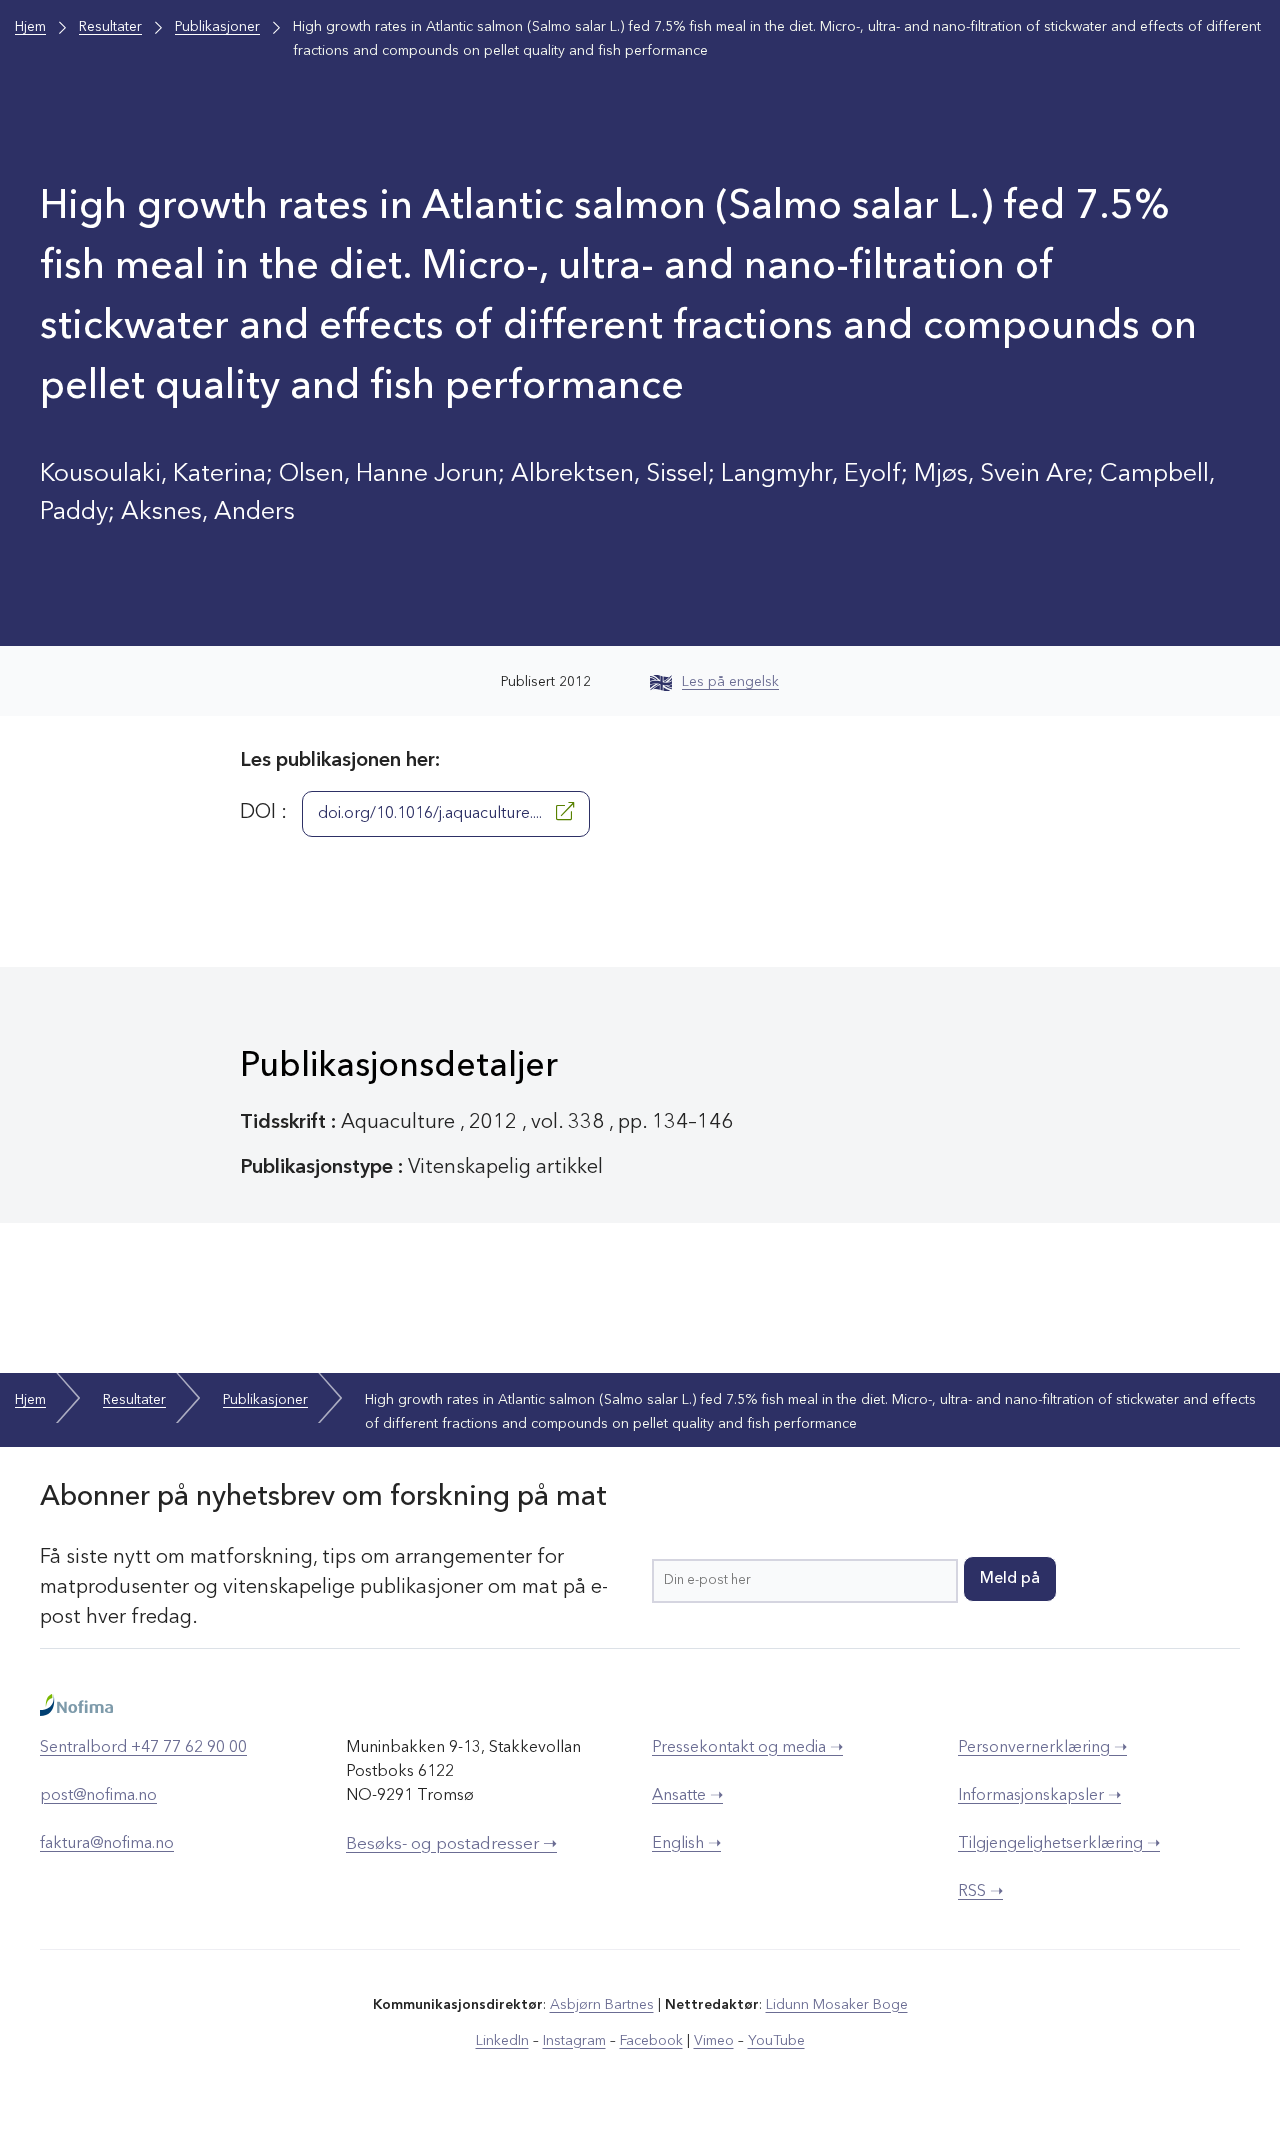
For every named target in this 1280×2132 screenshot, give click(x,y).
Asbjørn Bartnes (602, 2005)
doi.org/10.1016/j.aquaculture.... (432, 814)
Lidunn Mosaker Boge (837, 2005)
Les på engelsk (730, 682)
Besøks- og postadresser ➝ (451, 1844)
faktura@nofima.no (107, 1844)
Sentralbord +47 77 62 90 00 (143, 1748)
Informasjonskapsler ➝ (1039, 1796)
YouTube (776, 2041)
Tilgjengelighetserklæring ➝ (1059, 1844)
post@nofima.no (98, 1796)
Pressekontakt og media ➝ (747, 1748)
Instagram (574, 2041)
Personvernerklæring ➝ (1042, 1748)
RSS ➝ (980, 1892)
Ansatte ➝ (687, 1796)
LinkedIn (502, 2041)
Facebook (651, 2041)
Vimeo (714, 2041)
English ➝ (686, 1844)
